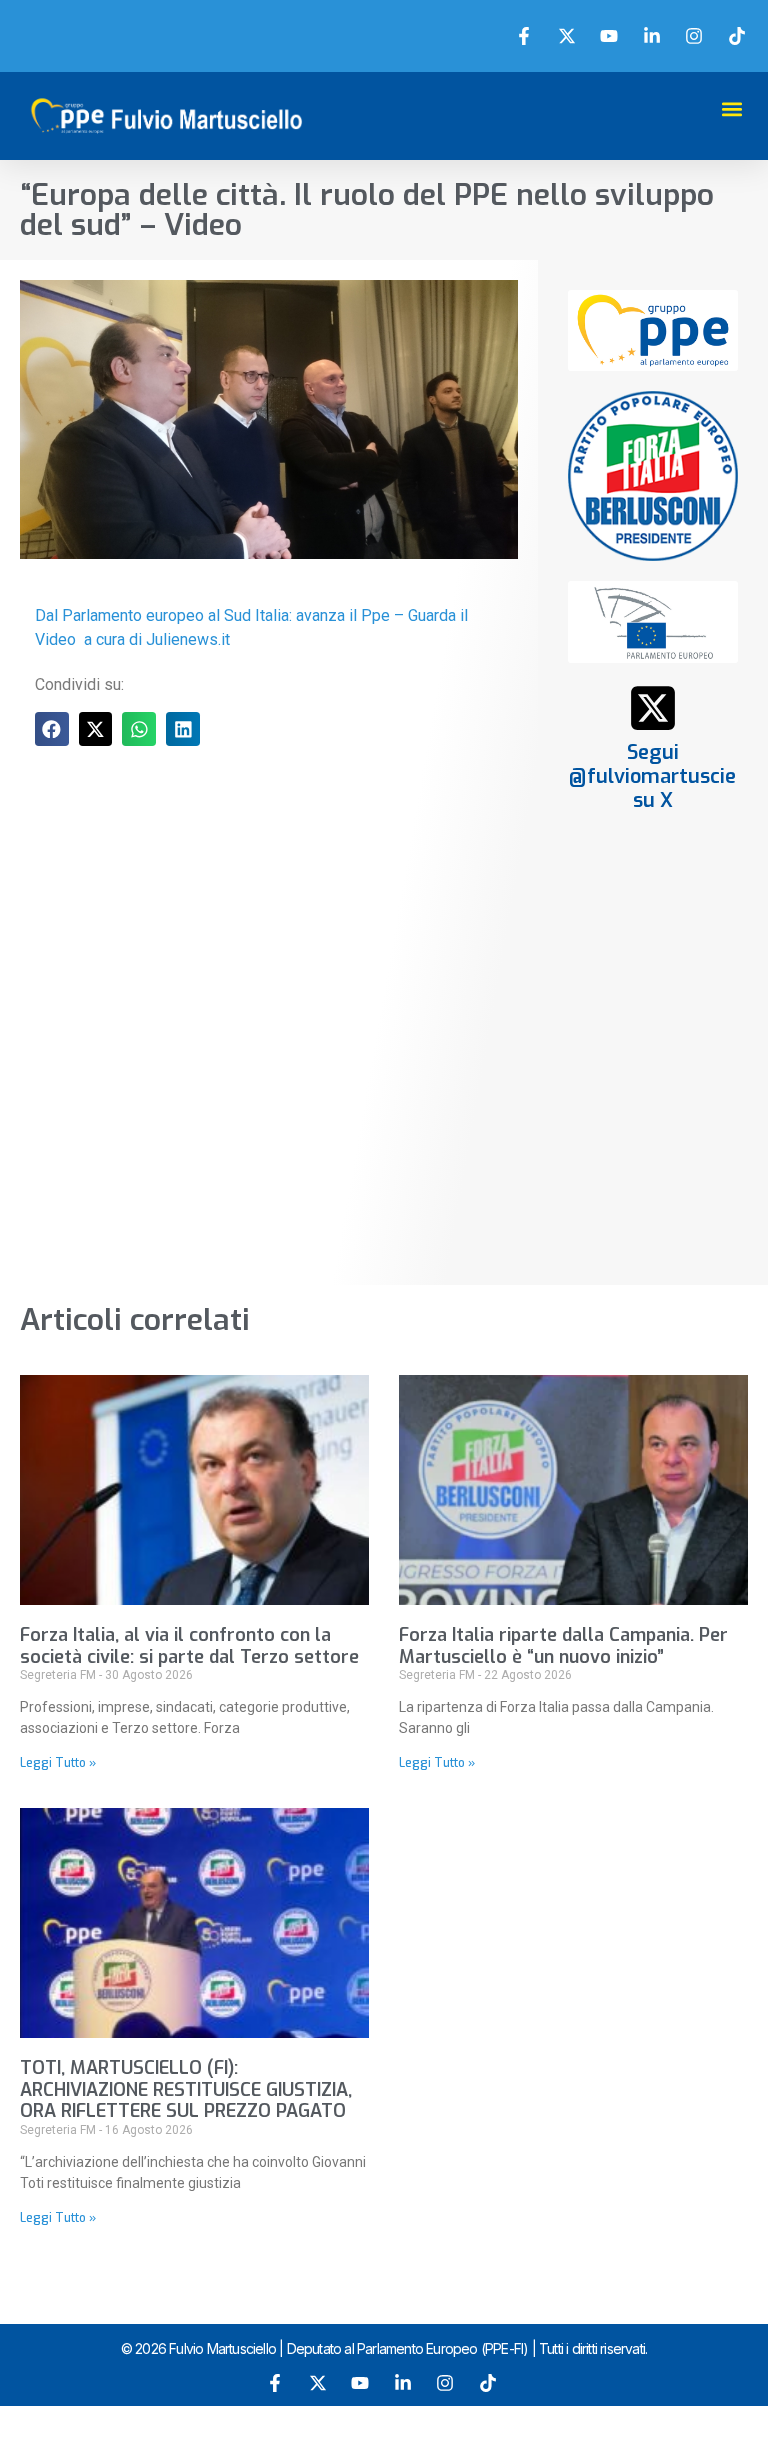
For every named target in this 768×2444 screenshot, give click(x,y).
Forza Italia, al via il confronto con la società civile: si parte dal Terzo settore (189, 1646)
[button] (731, 108)
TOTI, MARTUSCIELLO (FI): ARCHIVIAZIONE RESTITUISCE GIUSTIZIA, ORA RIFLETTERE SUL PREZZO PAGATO (186, 2089)
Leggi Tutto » (58, 1763)
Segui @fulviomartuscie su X (652, 776)
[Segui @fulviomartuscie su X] (653, 708)
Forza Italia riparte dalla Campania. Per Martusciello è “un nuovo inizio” (563, 1646)
